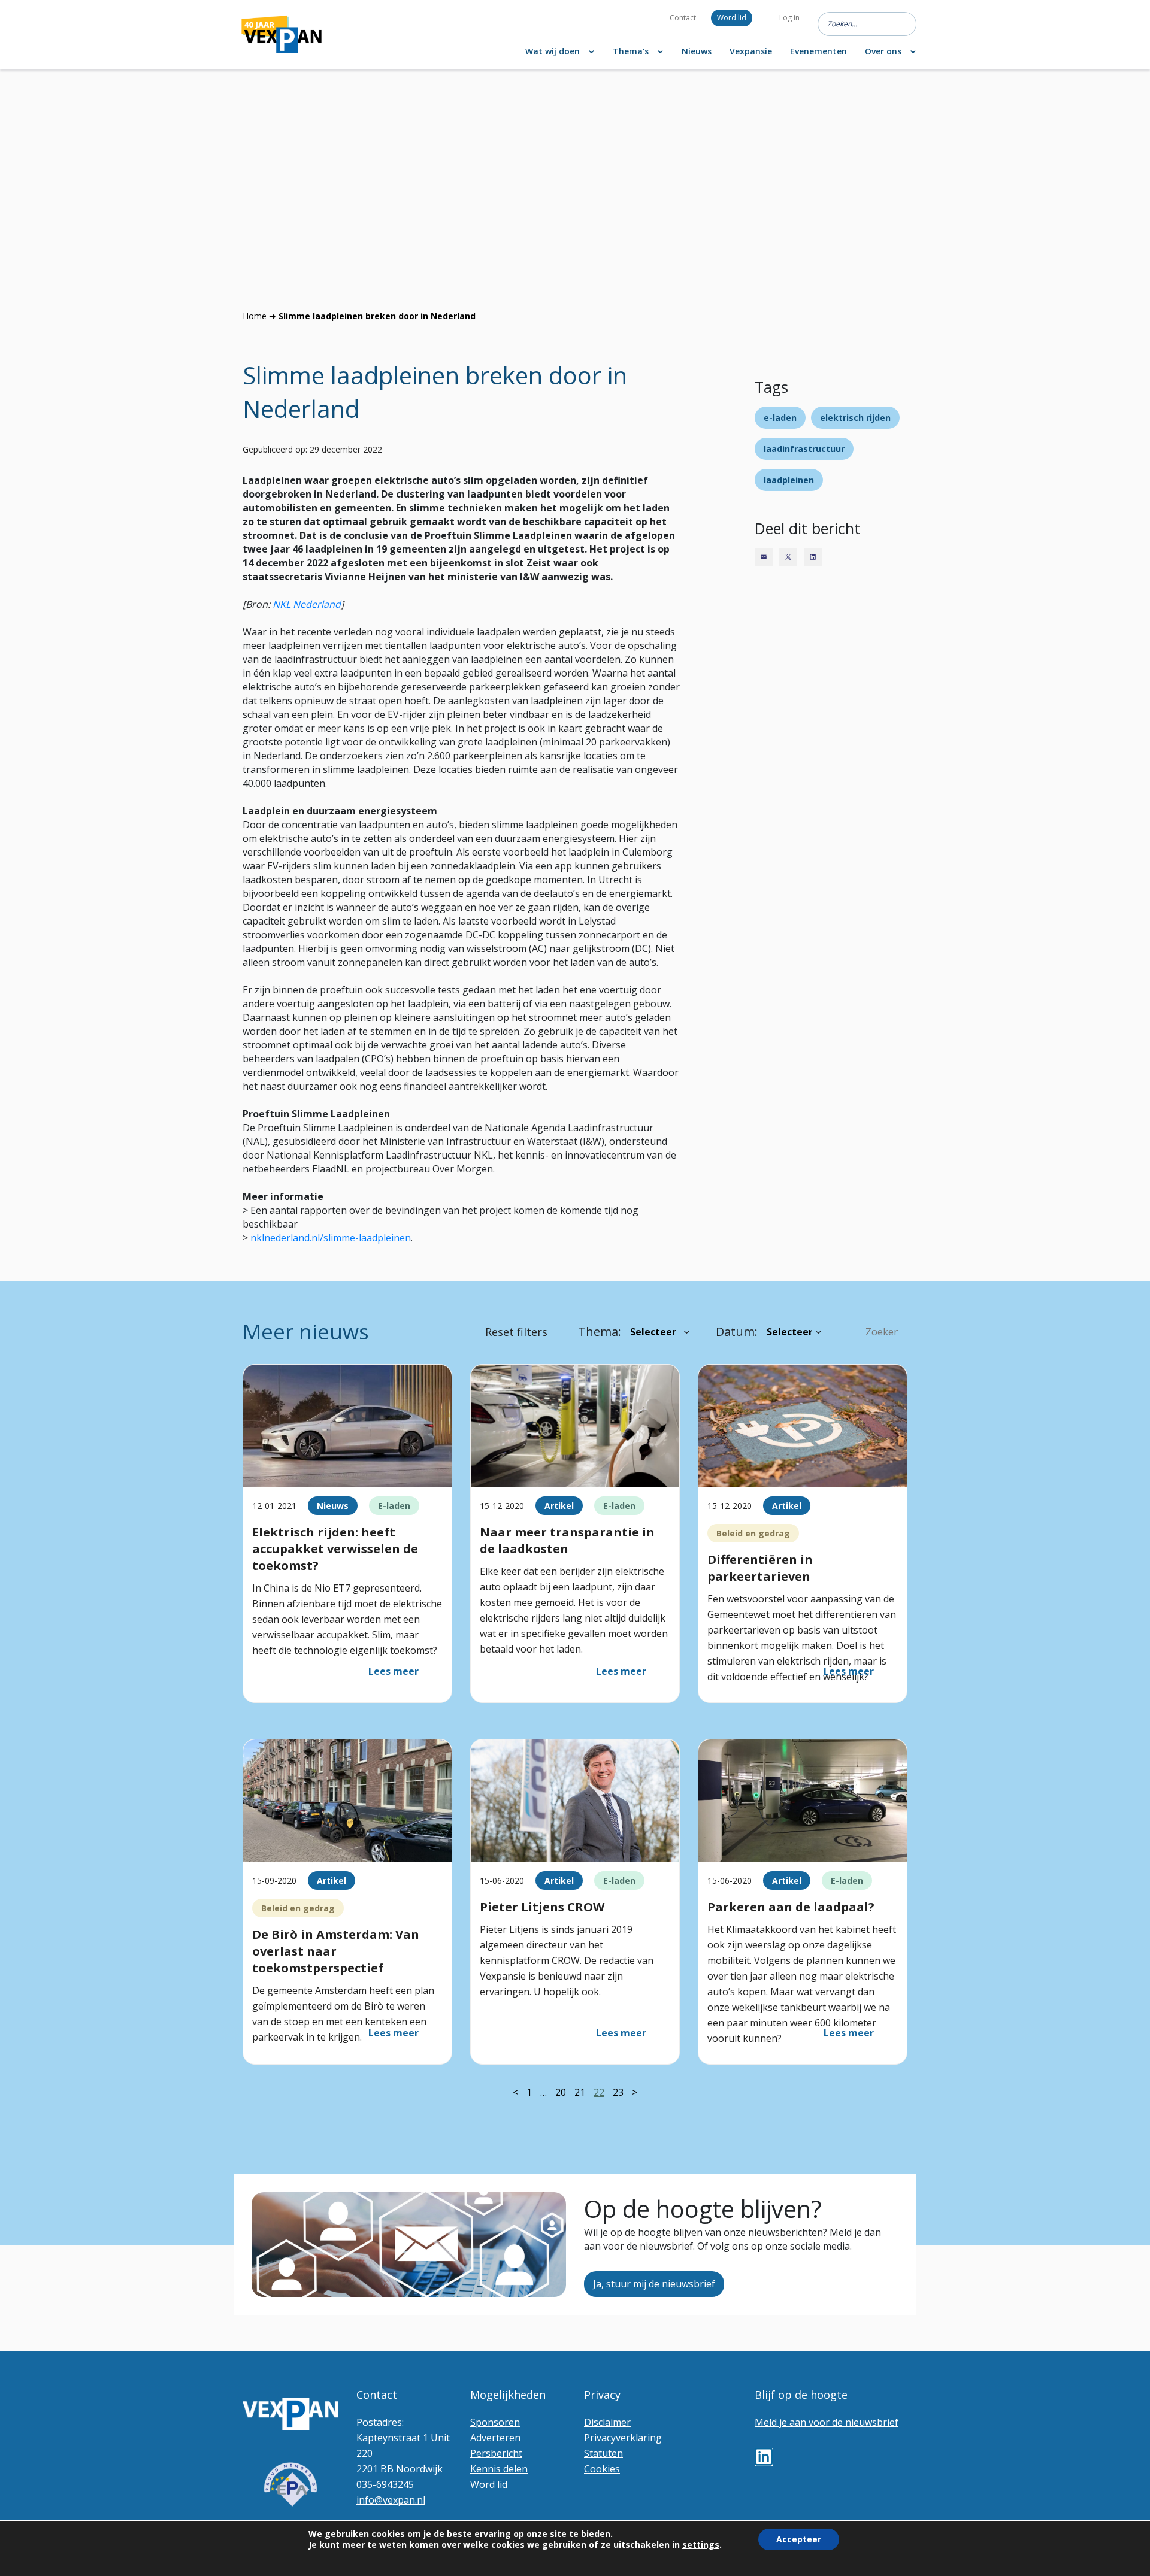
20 (561, 2092)
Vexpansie (751, 51)
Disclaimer (607, 2422)
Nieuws (697, 51)
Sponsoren (495, 2422)
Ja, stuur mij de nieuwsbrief (654, 2284)
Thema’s (631, 51)
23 (618, 2092)
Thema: (600, 1331)
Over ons (883, 51)
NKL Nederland (307, 604)
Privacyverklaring (623, 2438)
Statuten (603, 2453)
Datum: (737, 1331)
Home (255, 316)
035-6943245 (385, 2484)
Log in (789, 18)
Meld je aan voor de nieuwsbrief (827, 2422)
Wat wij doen (553, 51)
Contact (683, 18)
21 (580, 2092)
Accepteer (799, 2539)
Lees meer (394, 1671)
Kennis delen (499, 2469)
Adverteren (495, 2438)
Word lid (732, 18)
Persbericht (496, 2453)
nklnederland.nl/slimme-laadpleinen (331, 1238)
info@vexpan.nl (391, 2500)
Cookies (602, 2469)
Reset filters (516, 1332)
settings (701, 2545)
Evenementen (818, 51)
